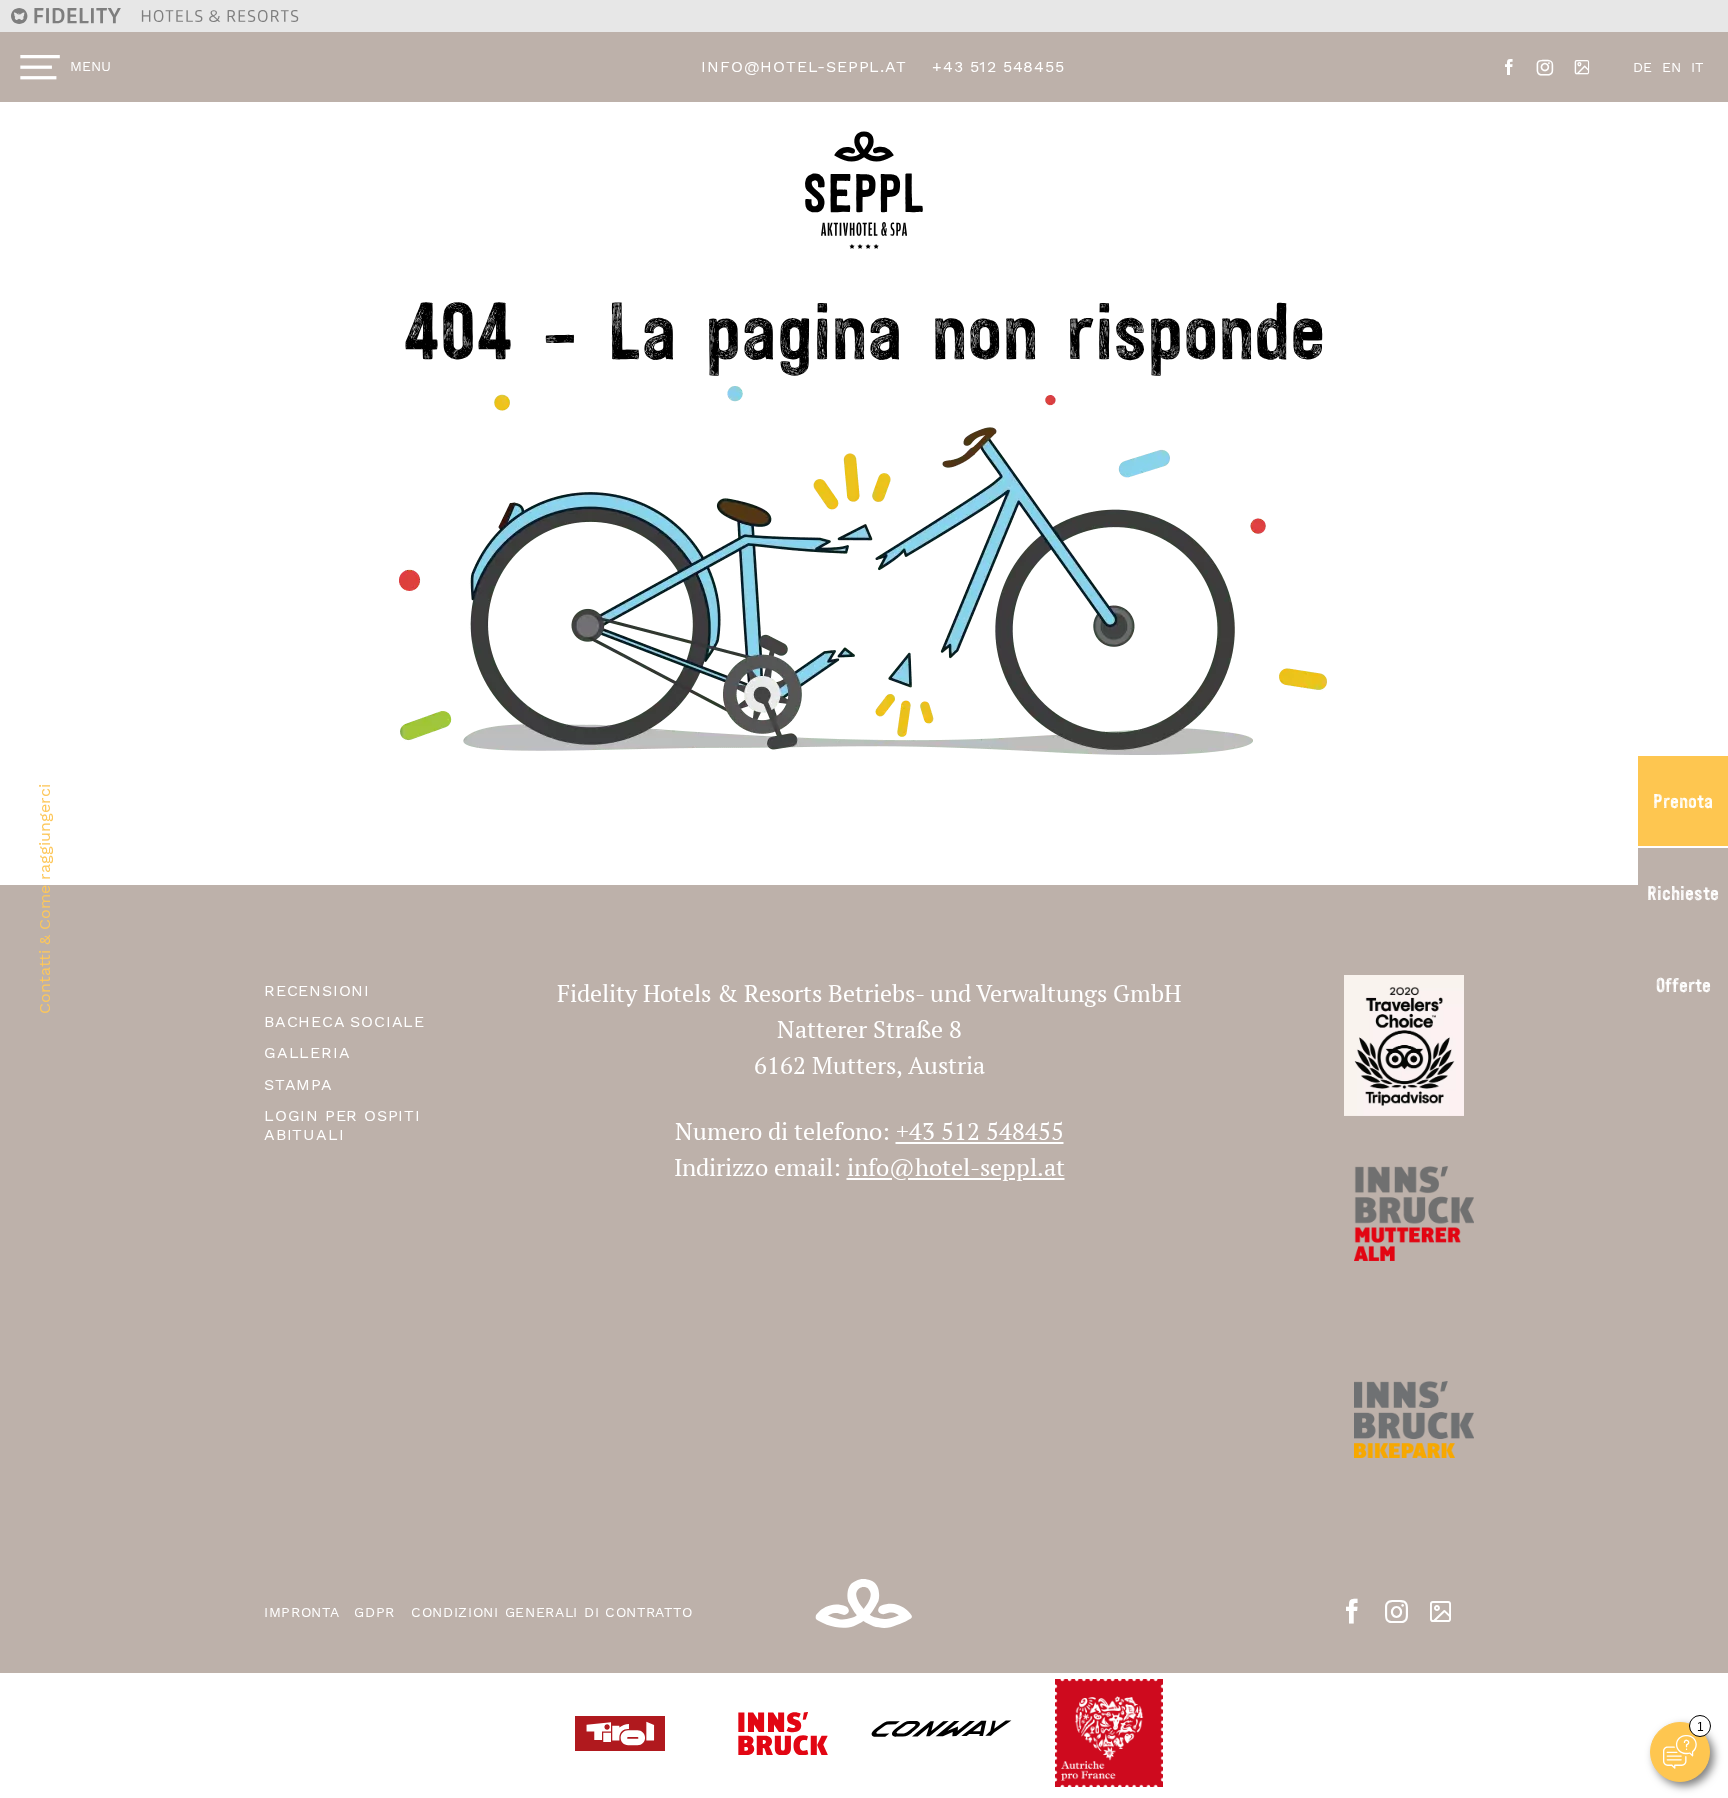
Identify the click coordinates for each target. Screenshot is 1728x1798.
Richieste (1683, 893)
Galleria (307, 1052)
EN (1671, 67)
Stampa (298, 1084)
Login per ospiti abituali (342, 1125)
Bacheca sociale (344, 1021)
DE (1642, 67)
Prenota (1683, 801)
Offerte (1683, 985)
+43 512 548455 (998, 66)
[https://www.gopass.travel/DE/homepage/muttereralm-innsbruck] (1404, 1449)
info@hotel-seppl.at (803, 66)
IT (1697, 67)
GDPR (377, 1612)
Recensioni (317, 990)
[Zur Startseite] (864, 570)
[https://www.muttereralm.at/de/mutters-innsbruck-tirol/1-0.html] (1404, 1243)
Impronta (304, 1612)
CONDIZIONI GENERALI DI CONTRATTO (551, 1612)
